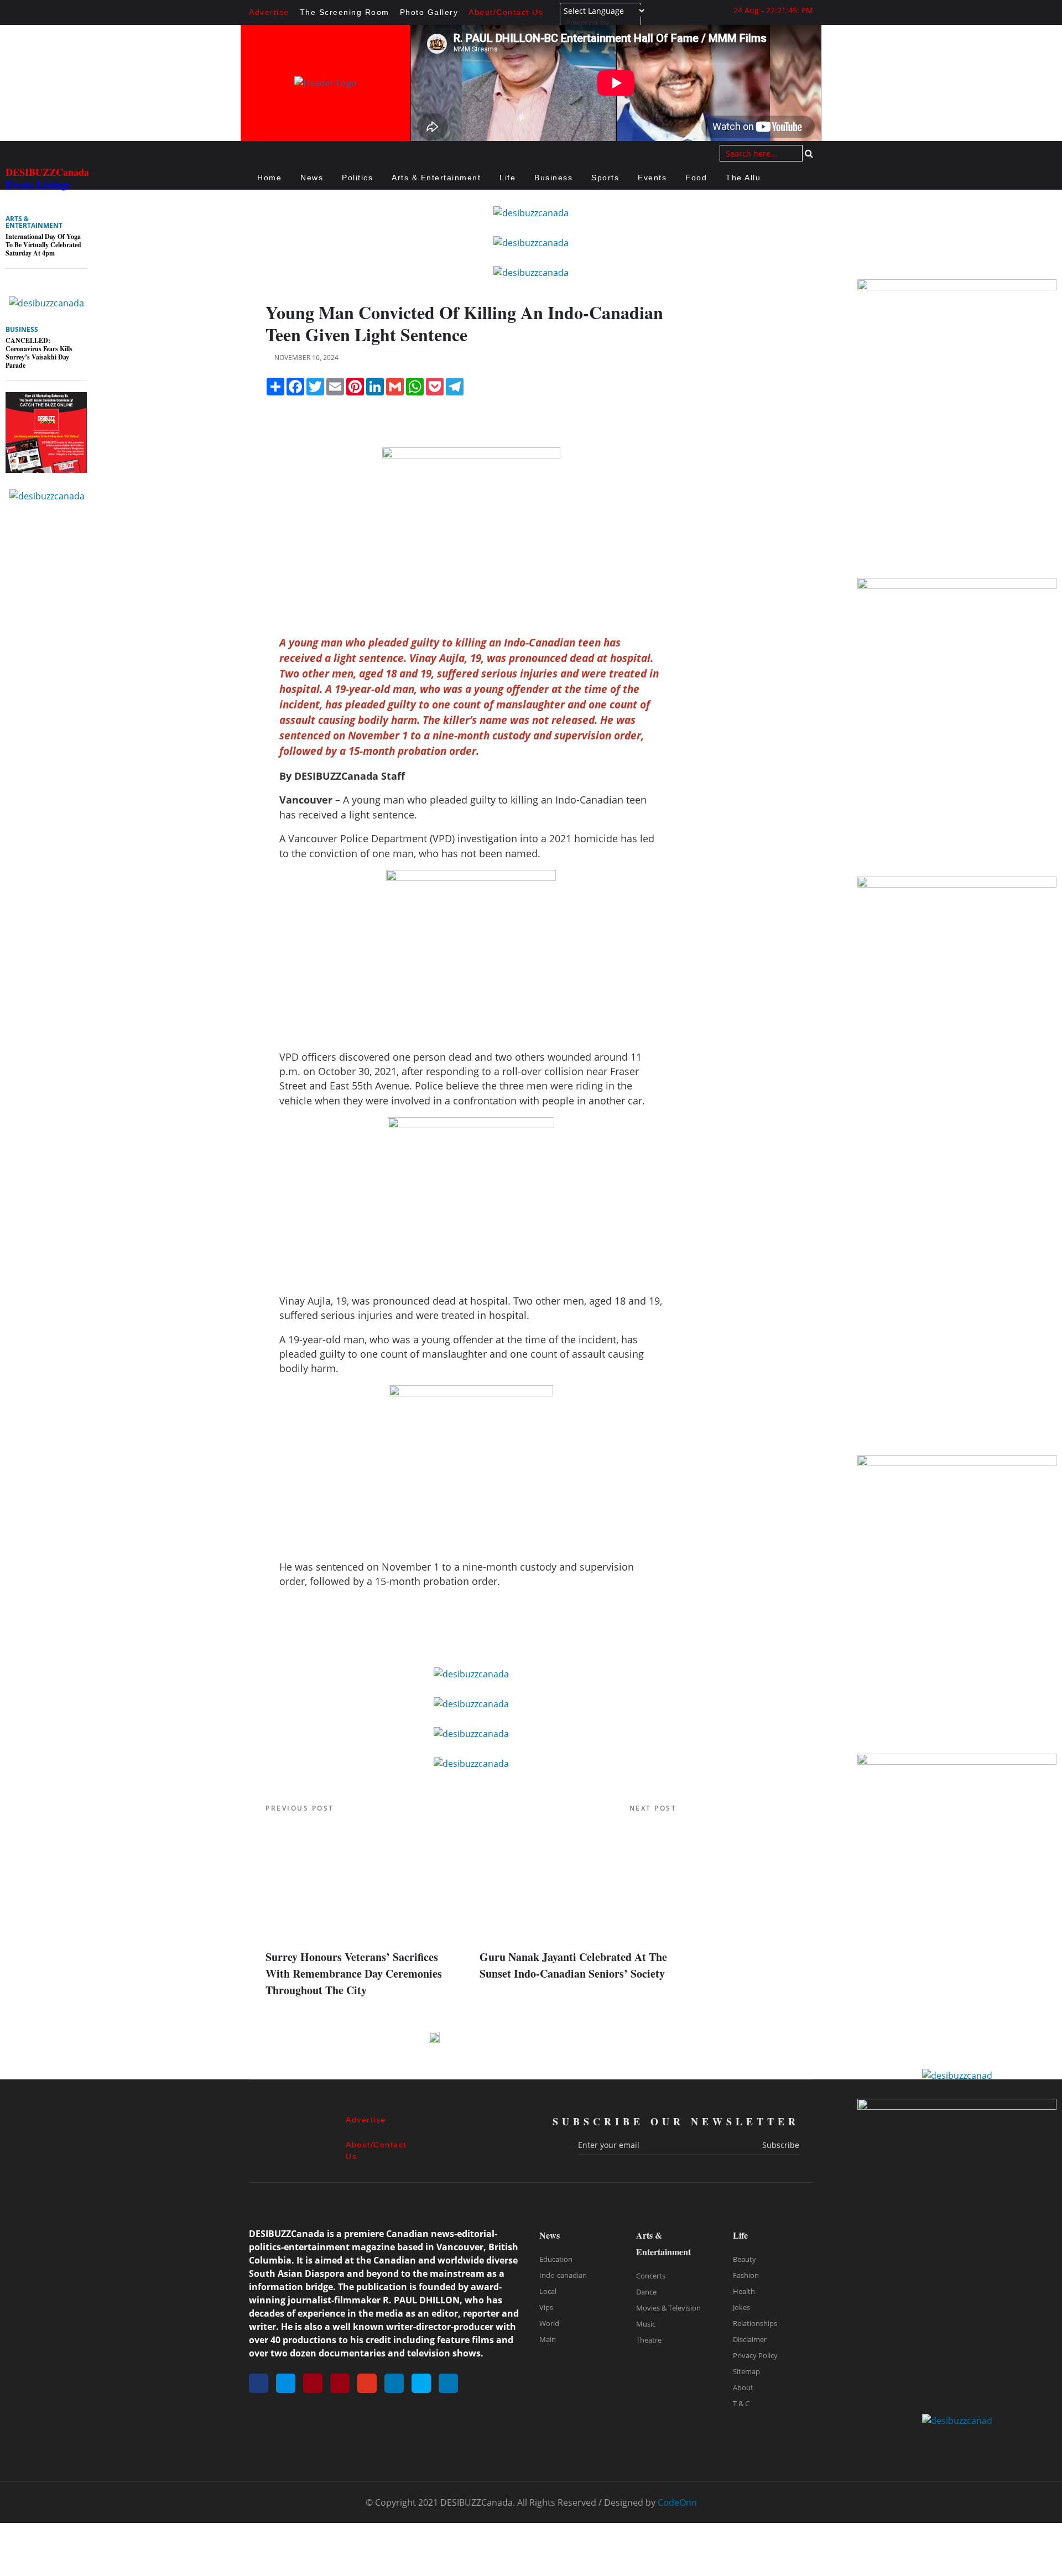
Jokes (741, 2307)
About (743, 2387)
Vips (546, 2307)
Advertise (269, 12)
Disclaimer (750, 2339)
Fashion (746, 2275)
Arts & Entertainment (436, 178)
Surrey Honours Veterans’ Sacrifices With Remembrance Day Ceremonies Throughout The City (354, 1973)
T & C (741, 2403)
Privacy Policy (755, 2355)
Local (548, 2291)
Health (744, 2291)
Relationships (755, 2323)
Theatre (649, 2340)
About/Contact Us (506, 12)
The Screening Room (345, 12)
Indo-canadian (563, 2275)
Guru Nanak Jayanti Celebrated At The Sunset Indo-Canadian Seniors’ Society (573, 1965)
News (312, 178)
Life (507, 178)
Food (696, 178)
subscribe (781, 2145)
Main (548, 2339)
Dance (646, 2292)
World (549, 2323)
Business (553, 178)
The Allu (743, 178)
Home (269, 178)
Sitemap (746, 2371)
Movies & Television (668, 2308)
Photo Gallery (429, 12)
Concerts (651, 2276)
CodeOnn (677, 2502)
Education (556, 2259)
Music (646, 2324)
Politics (357, 178)
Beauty (745, 2259)
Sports (605, 178)
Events (652, 178)
